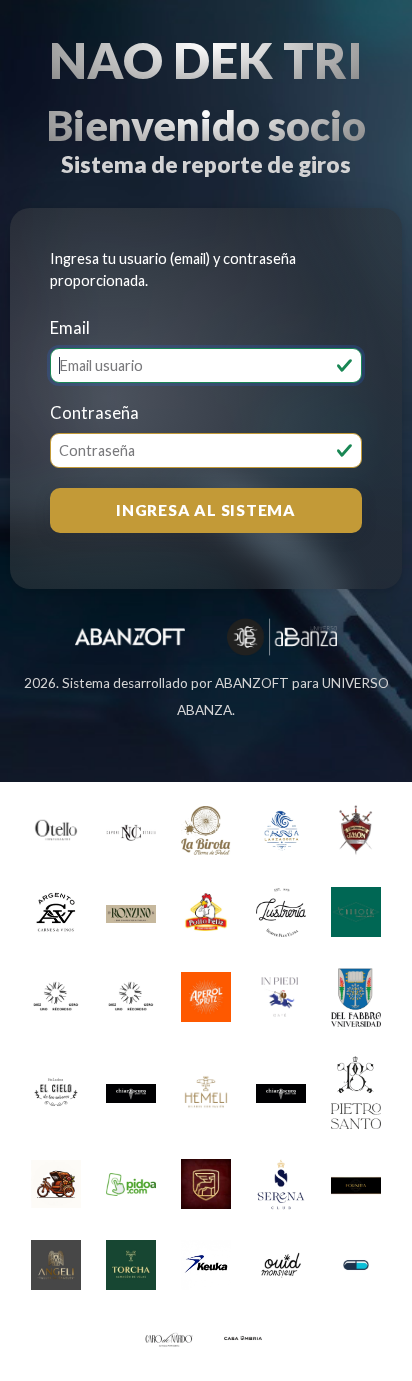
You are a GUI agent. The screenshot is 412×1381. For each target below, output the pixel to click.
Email (70, 328)
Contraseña (94, 413)
